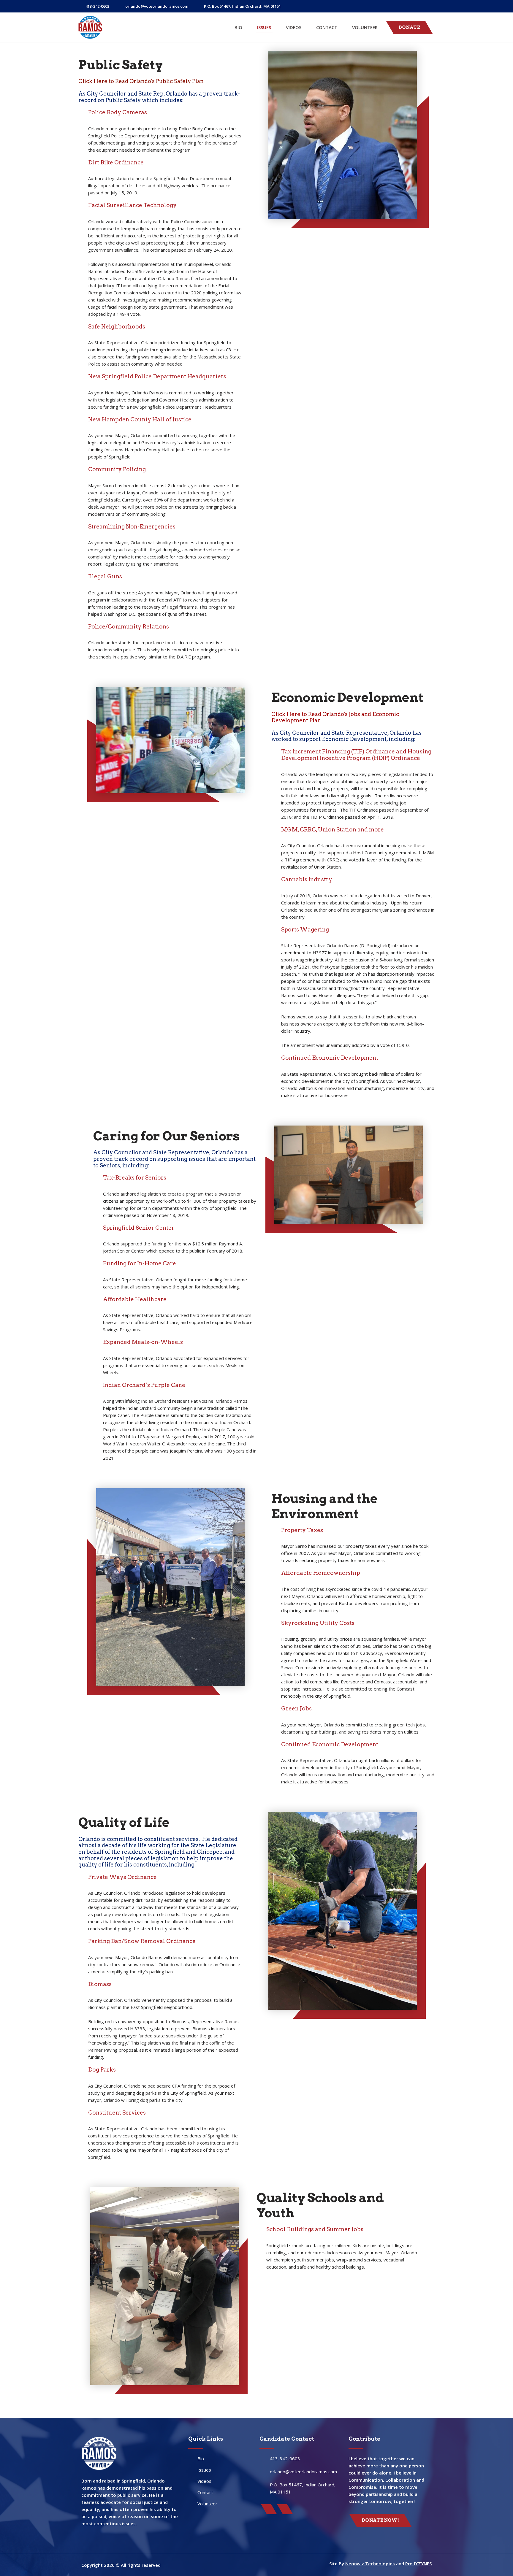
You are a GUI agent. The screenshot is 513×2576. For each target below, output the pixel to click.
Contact (327, 27)
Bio (238, 27)
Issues (264, 27)
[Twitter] (417, 6)
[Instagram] (430, 6)
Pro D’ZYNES (418, 2564)
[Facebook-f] (405, 6)
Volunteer (365, 27)
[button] (409, 27)
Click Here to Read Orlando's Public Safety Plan (141, 81)
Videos (294, 27)
